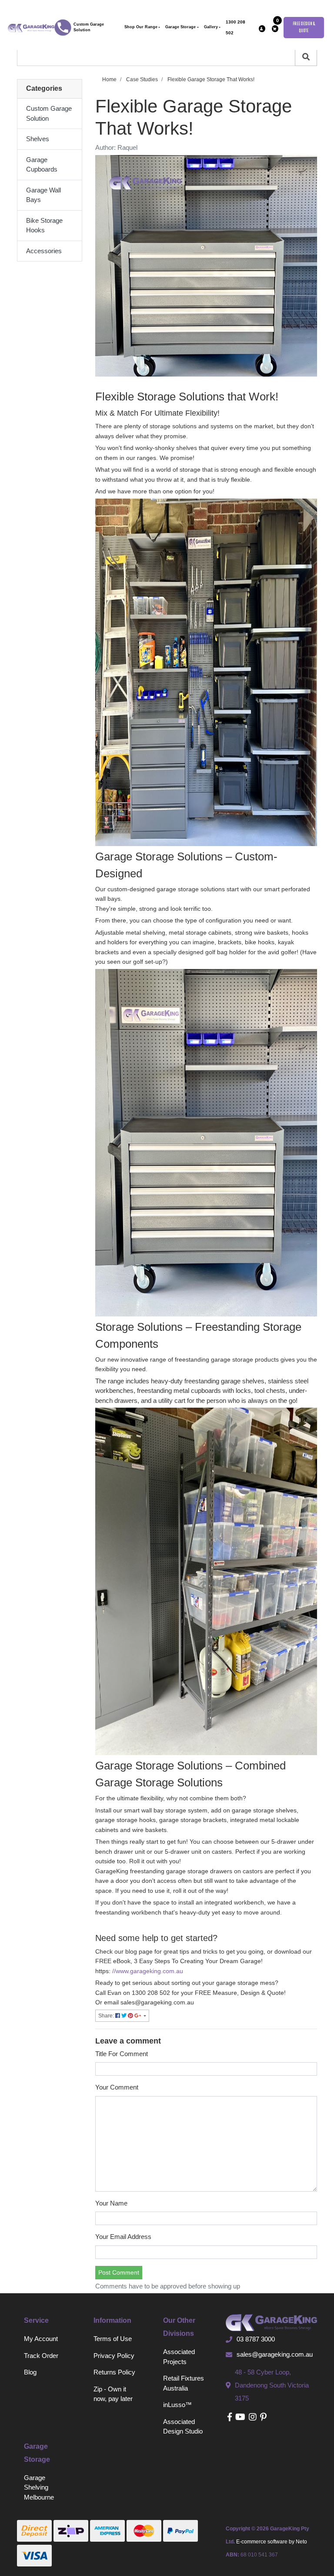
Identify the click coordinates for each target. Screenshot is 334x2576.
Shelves (38, 139)
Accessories (44, 251)
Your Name (111, 2203)
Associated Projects (179, 2357)
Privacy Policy (114, 2356)
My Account (41, 2339)
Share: (107, 2016)
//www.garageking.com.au (148, 1971)
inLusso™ (177, 2405)
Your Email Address (123, 2237)
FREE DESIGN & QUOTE (304, 28)
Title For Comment (122, 2054)
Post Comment (119, 2272)
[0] (275, 29)
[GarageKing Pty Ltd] (31, 27)
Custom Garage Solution (89, 27)
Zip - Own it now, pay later (113, 2394)
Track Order (41, 2356)
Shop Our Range (141, 27)
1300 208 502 (235, 27)
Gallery (211, 27)
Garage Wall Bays (43, 195)
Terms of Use (113, 2339)
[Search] (306, 57)
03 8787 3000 (256, 2339)
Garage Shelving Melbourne (39, 2487)
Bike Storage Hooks (44, 225)
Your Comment (117, 2087)
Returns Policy (114, 2372)
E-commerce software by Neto (272, 2542)
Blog (30, 2372)
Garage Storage (180, 27)
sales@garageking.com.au (275, 2354)
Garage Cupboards (42, 165)
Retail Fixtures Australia (184, 2383)
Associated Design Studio (183, 2427)
